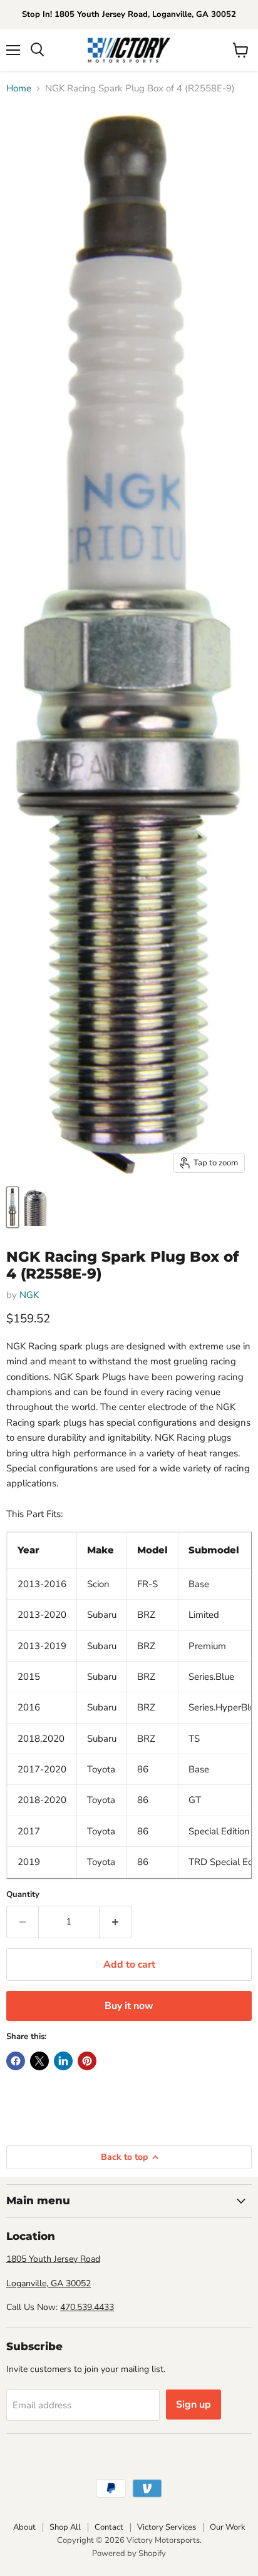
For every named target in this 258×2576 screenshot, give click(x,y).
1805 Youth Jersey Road (53, 2259)
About (24, 2527)
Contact (109, 2527)
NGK (29, 1295)
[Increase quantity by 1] (116, 1922)
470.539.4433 (87, 2307)
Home (19, 89)
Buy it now (129, 2006)
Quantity (23, 1895)
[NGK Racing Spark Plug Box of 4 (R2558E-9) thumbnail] (13, 1207)
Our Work (228, 2527)
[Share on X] (39, 2061)
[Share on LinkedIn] (63, 2061)
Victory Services (167, 2527)
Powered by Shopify (129, 2553)
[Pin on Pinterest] (87, 2061)
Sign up (194, 2405)
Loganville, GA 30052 (49, 2283)
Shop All (65, 2527)
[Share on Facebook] (16, 2061)
